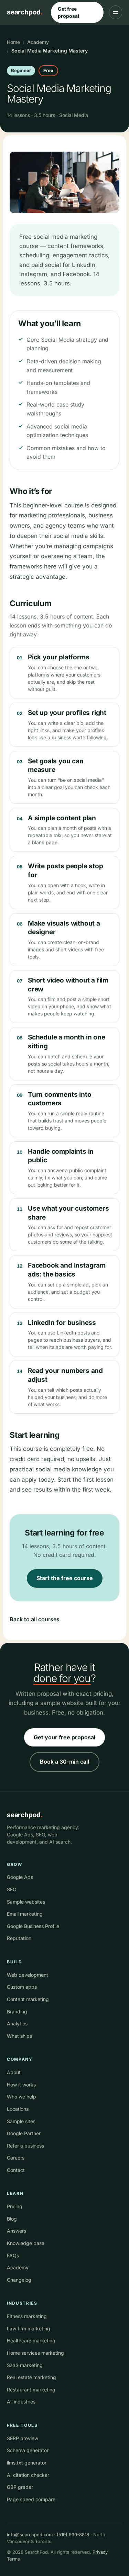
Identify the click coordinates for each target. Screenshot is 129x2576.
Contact (16, 2170)
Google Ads (20, 1877)
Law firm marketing (29, 2328)
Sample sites (21, 2121)
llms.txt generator (27, 2463)
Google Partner (24, 2133)
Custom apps (22, 1987)
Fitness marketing (27, 2316)
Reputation (19, 1938)
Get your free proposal (64, 1737)
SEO (12, 1889)
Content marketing (28, 1999)
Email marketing (25, 1914)
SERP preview (23, 2438)
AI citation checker (28, 2475)
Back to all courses (35, 1619)
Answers (17, 2231)
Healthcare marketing (31, 2340)
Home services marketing (35, 2353)
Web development (28, 1975)
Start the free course (65, 1578)
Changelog (19, 2280)
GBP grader (20, 2487)
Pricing (15, 2206)
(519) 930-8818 (73, 2534)
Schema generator (28, 2450)
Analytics (17, 2024)
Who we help (21, 2097)
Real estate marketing (31, 2377)
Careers (16, 2158)
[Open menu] (116, 12)
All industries (21, 2402)
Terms (13, 2559)
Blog (12, 2219)
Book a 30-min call (64, 1762)
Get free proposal (68, 12)
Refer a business (25, 2146)
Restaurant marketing (31, 2390)
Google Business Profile (33, 1926)
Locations (18, 2109)
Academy (38, 42)
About (14, 2072)
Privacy (100, 2552)
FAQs (13, 2255)
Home (13, 42)
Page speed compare (31, 2499)
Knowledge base (26, 2243)
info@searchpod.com (30, 2534)
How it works (21, 2085)
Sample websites (26, 1902)
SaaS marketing (25, 2365)
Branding (17, 2012)
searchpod (25, 12)
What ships (19, 2036)
